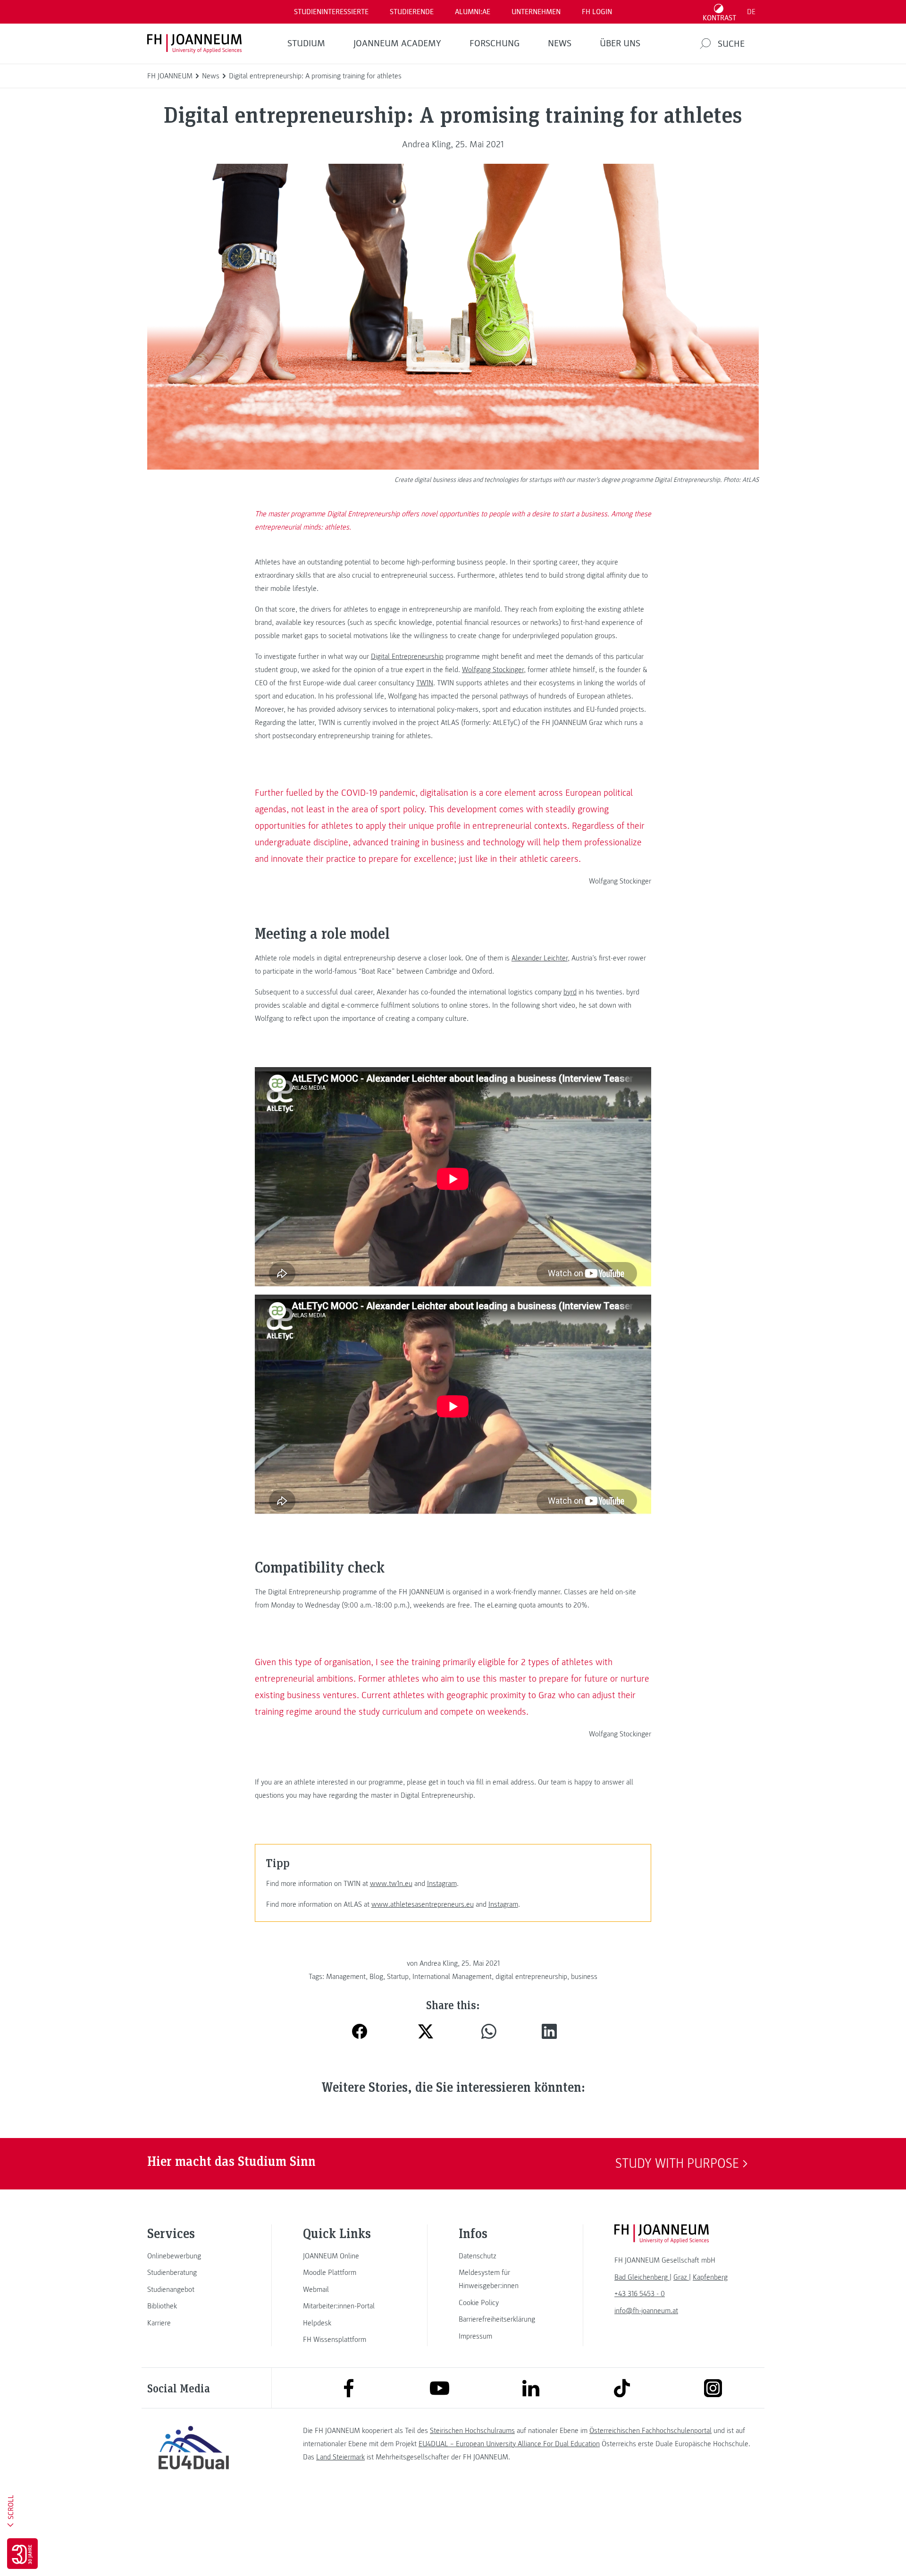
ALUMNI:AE (473, 12)
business (584, 1977)
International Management (452, 1977)
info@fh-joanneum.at (646, 2311)
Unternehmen (536, 12)
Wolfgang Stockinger (493, 670)
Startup (398, 1977)
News (560, 43)
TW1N (425, 683)
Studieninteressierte (331, 12)
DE (751, 12)
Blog (376, 1977)
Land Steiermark (340, 2457)
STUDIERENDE (412, 12)
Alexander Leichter (540, 958)
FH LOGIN (597, 12)
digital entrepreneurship (531, 1977)
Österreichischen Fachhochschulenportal (650, 2431)
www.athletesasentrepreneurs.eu (423, 1904)
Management (346, 1977)
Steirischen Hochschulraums (472, 2431)
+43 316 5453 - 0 (640, 2294)
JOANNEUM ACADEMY (397, 43)
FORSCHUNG (495, 43)
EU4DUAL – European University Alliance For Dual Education (509, 2444)
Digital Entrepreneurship (407, 657)
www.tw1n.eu (391, 1884)
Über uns (620, 43)
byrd (570, 992)
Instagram (442, 1884)
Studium (306, 43)
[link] (193, 2256)
